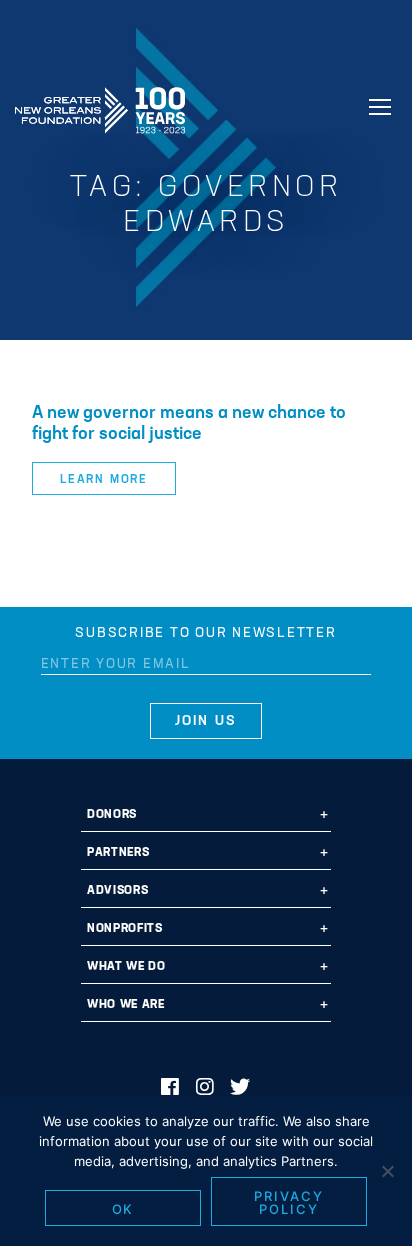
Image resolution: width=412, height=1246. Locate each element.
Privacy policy (289, 1202)
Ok (123, 1209)
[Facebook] (170, 1089)
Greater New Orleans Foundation (100, 104)
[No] (387, 1171)
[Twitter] (240, 1089)
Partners (118, 853)
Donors (112, 815)
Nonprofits (125, 929)
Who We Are (126, 1005)
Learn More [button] (104, 480)
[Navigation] (380, 107)
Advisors (117, 891)
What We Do (126, 967)
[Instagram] (205, 1089)
